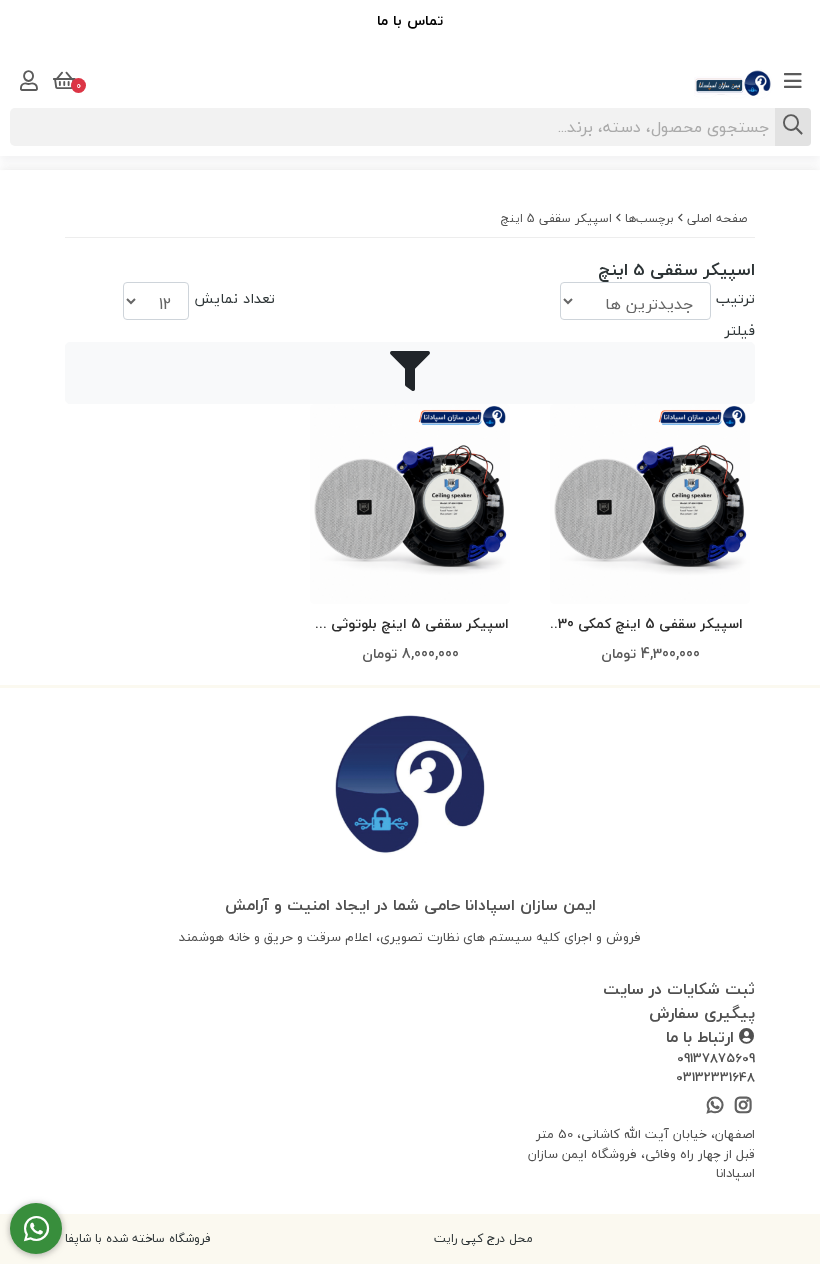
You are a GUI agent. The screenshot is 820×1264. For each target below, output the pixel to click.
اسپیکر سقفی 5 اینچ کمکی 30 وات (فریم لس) (650, 624)
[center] (793, 127)
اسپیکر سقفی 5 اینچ (556, 218)
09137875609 (716, 1059)
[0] (62, 81)
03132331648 (715, 1078)
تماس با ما (410, 20)
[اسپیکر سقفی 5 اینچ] (410, 788)
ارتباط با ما (702, 1037)
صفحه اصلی (717, 218)
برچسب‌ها (649, 218)
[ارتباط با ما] (36, 1228)
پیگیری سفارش (702, 1013)
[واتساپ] (714, 1106)
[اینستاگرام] (743, 1106)
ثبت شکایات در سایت (679, 989)
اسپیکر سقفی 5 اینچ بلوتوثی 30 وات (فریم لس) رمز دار (410, 624)
